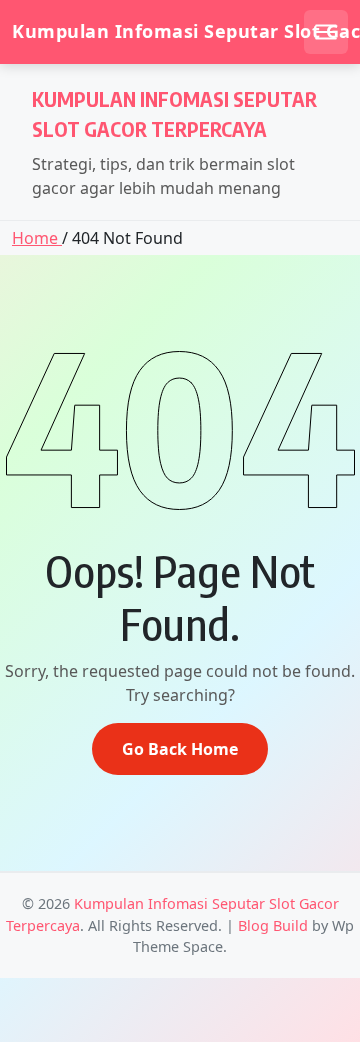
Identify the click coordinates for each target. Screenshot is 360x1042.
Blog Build (273, 925)
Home (37, 238)
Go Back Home (180, 749)
